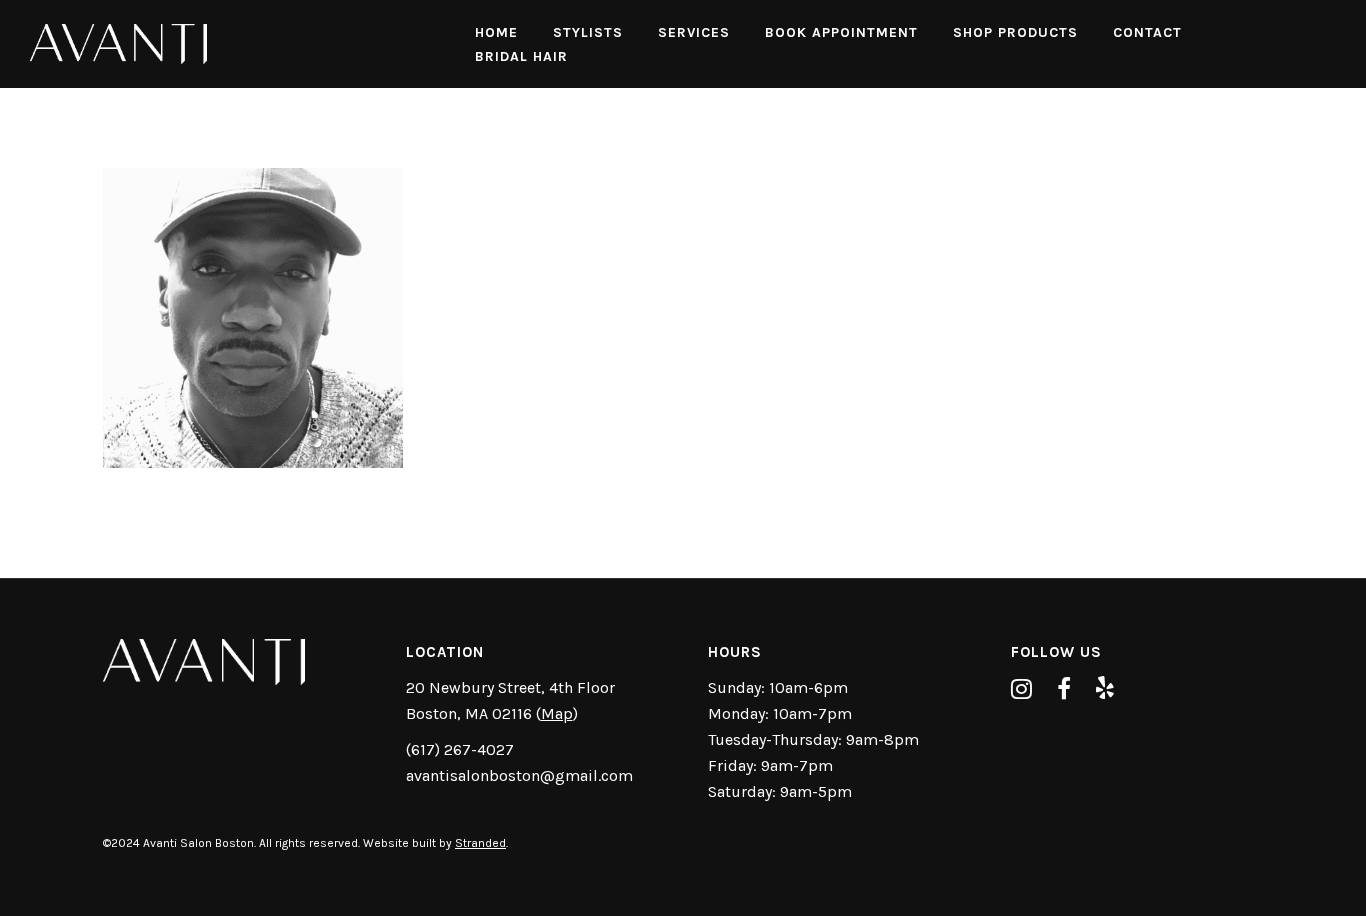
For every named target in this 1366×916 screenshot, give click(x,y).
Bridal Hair (521, 56)
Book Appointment (841, 32)
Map (557, 713)
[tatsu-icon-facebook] (1069, 689)
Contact (1147, 32)
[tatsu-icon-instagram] (1026, 689)
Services (694, 32)
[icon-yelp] (1105, 688)
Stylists (588, 32)
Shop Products (1015, 32)
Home (496, 32)
